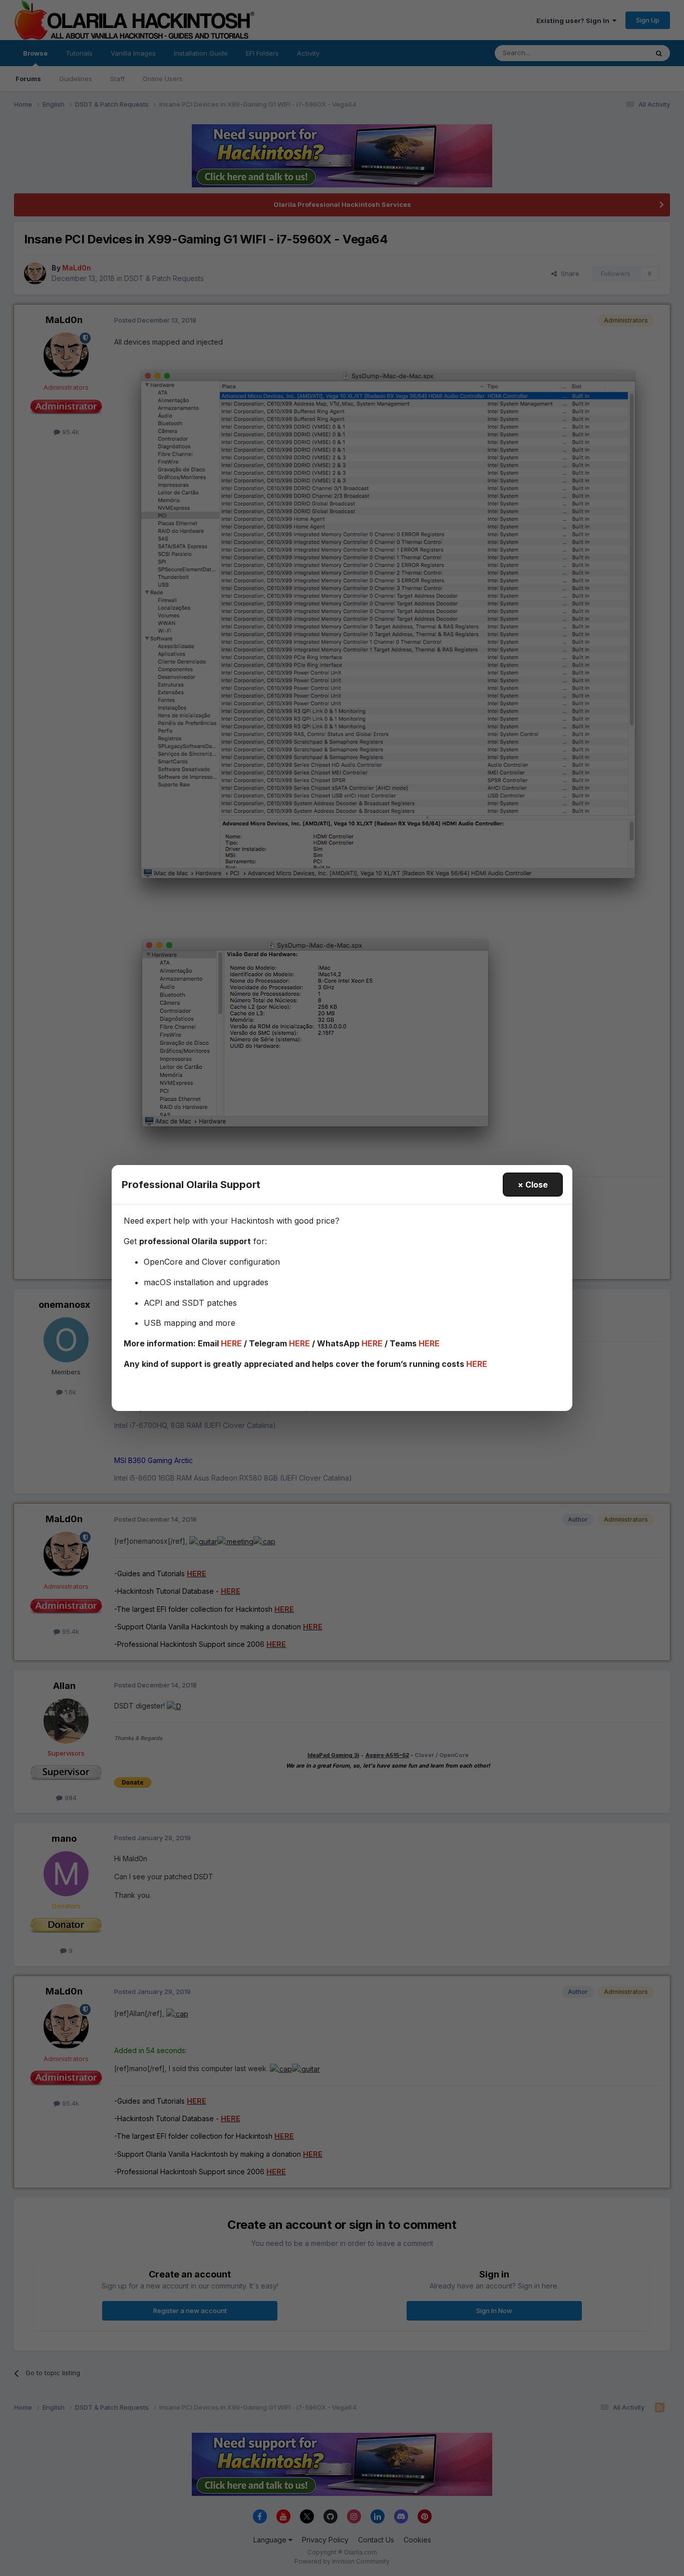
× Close (533, 1185)
